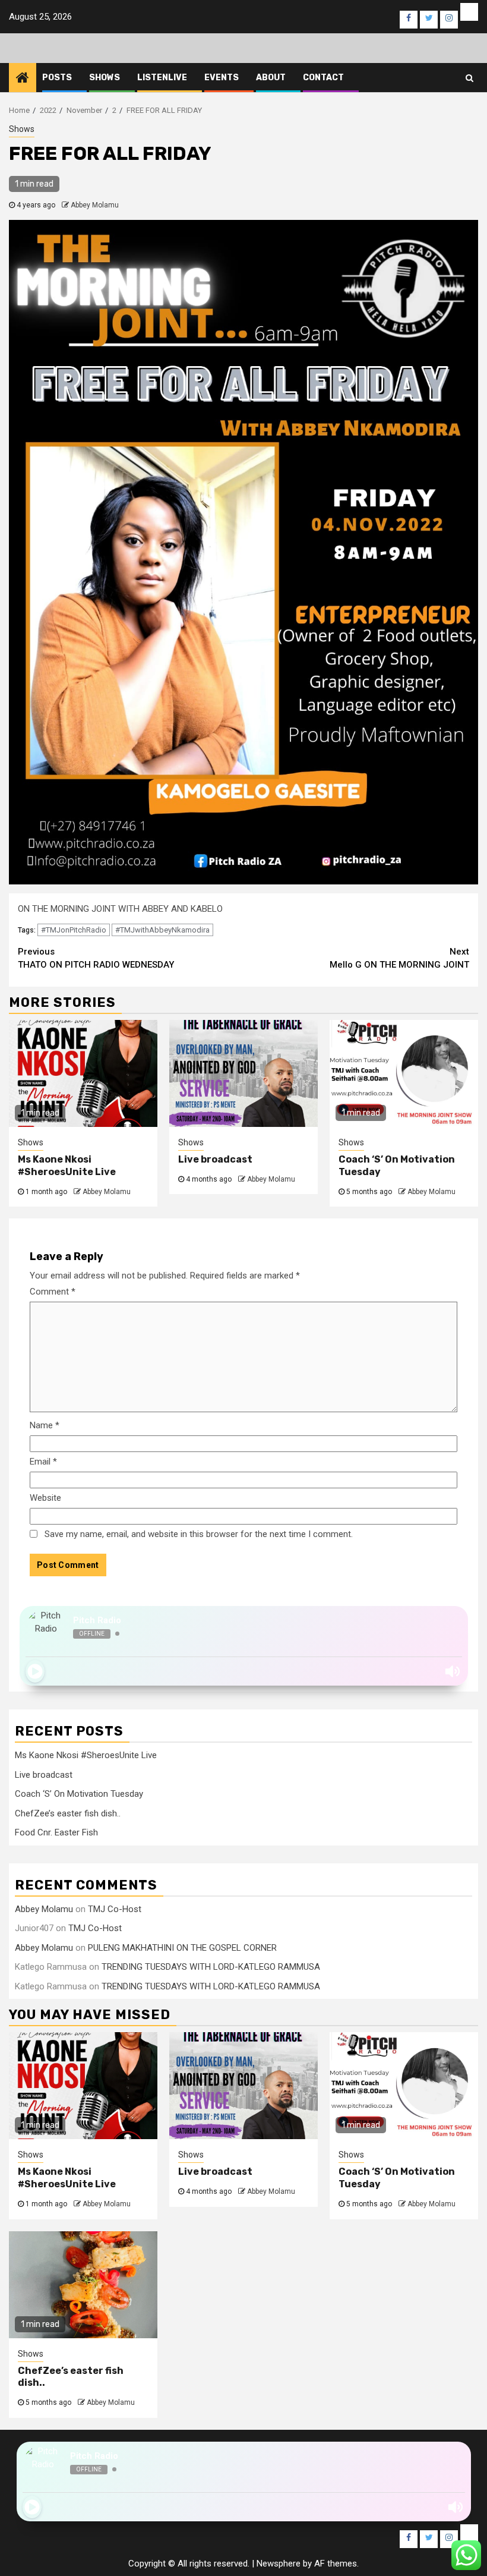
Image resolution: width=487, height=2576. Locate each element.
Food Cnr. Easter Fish (56, 1832)
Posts (57, 78)
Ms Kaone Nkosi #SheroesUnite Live (67, 1166)
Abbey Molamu (95, 205)
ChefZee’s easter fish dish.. (68, 1813)
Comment (53, 1292)
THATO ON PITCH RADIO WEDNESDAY (96, 958)
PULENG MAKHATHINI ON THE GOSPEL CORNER (182, 1948)
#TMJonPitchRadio (74, 930)
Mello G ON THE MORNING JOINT (399, 958)
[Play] (35, 1671)
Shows (105, 78)
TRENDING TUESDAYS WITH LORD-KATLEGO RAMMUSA (211, 1967)
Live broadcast (215, 1159)
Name (45, 1425)
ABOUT (271, 78)
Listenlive (162, 78)
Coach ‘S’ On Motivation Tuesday (79, 1794)
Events (222, 78)
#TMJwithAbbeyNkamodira (162, 930)
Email (43, 1462)
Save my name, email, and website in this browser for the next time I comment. (199, 1534)
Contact (323, 78)
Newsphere (279, 2564)
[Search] (469, 78)
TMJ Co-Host (115, 1909)
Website (45, 1498)
